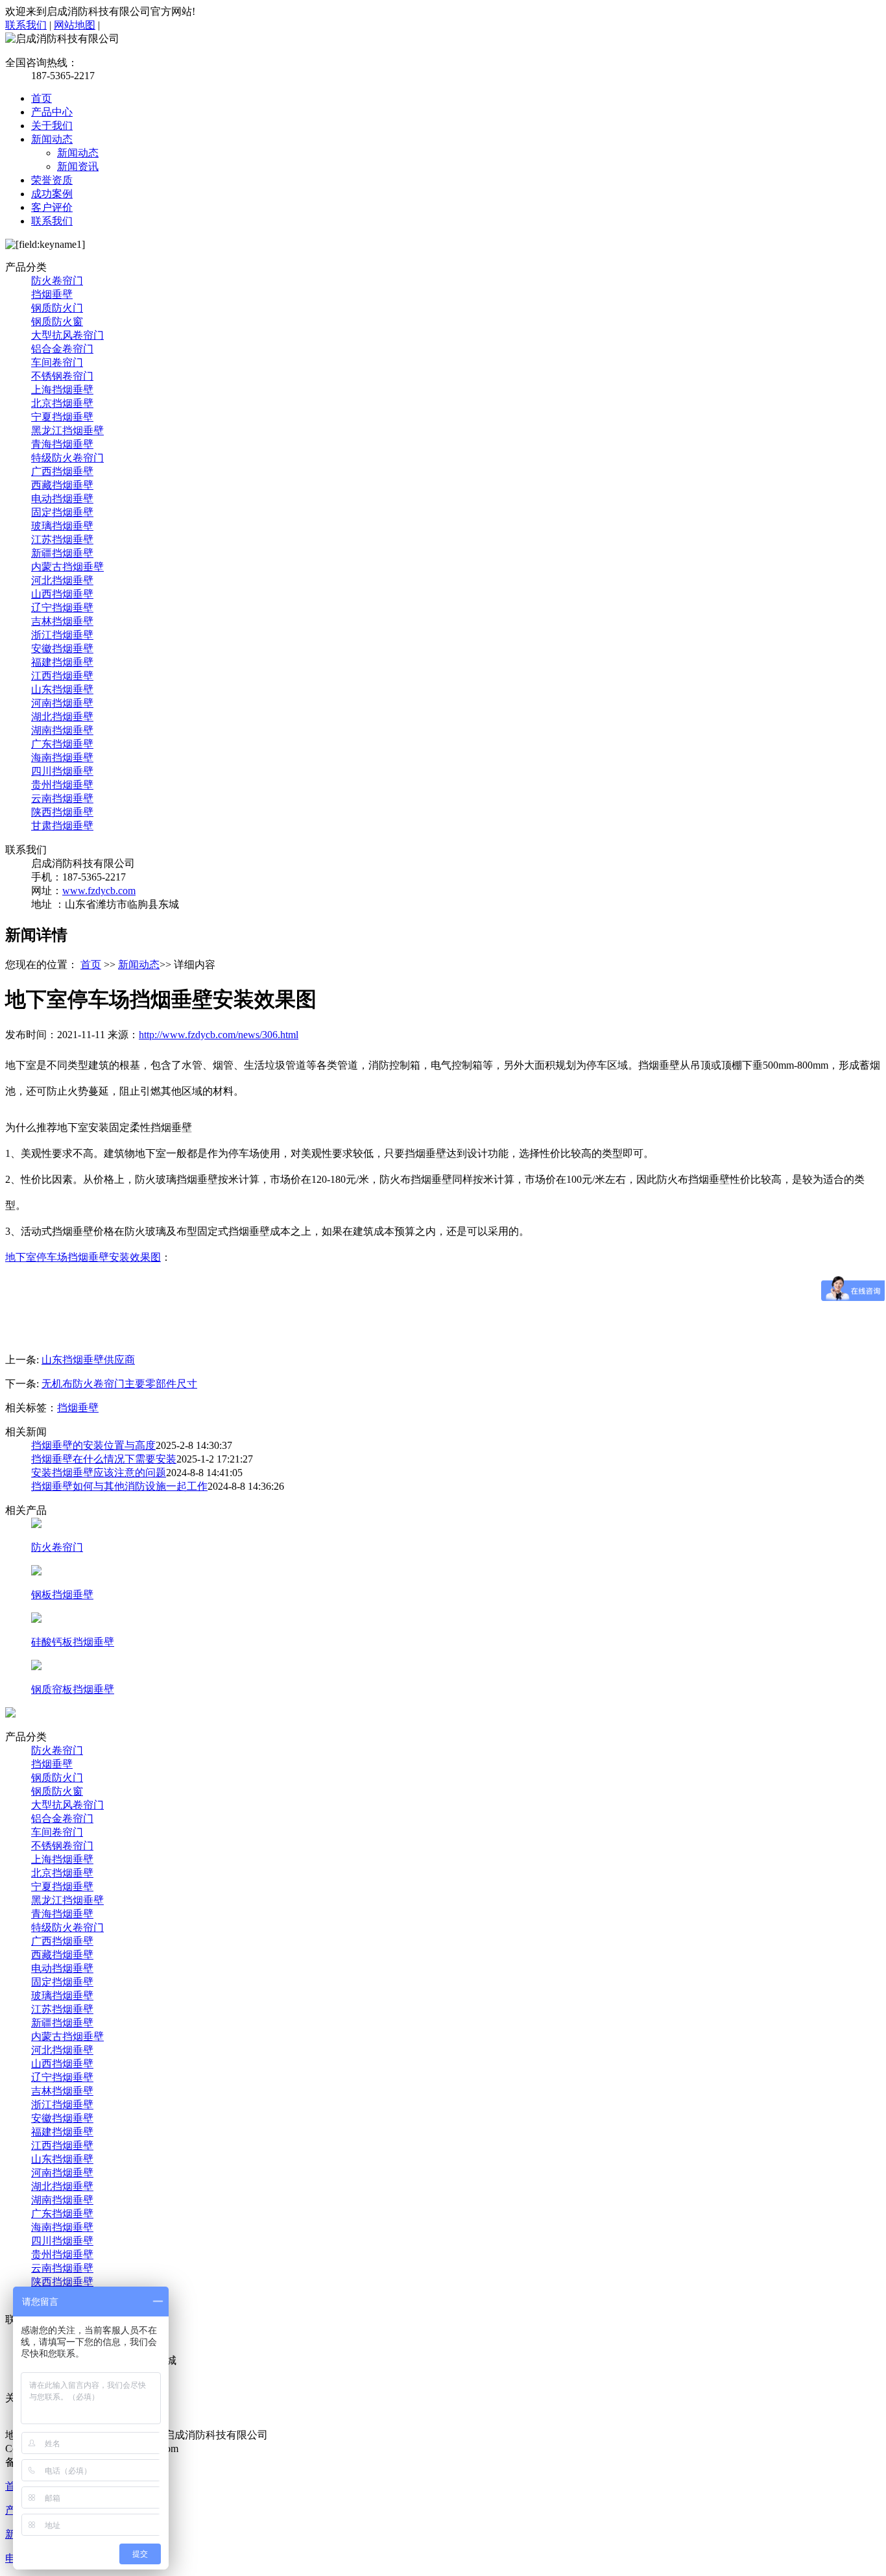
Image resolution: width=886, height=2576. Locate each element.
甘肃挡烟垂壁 (62, 826)
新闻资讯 (78, 166)
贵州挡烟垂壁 (62, 785)
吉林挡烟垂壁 (62, 621)
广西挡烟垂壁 (62, 471)
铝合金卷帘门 (62, 349)
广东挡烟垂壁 (62, 744)
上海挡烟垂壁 (62, 390)
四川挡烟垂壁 (62, 771)
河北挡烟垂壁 (62, 580)
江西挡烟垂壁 (62, 676)
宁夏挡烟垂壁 (62, 417)
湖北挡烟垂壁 (62, 717)
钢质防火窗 (57, 322)
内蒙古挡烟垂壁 (67, 567)
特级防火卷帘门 (67, 458)
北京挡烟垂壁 (62, 403)
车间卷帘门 (57, 362)
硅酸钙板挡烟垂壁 (73, 1642)
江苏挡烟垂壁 (62, 540)
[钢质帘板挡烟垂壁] (36, 1667)
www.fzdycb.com (99, 891)
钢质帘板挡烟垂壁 (73, 1689)
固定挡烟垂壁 (62, 512)
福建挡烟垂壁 (62, 662)
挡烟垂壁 (52, 294)
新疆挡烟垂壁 (62, 553)
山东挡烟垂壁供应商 (88, 1360)
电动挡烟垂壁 (62, 499)
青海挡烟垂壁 (62, 444)
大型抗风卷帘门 (67, 335)
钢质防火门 (57, 308)
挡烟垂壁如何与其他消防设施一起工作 (119, 1486)
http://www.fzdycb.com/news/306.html (219, 1035)
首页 (42, 98)
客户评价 (52, 207)
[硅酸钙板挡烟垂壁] (36, 1619)
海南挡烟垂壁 (62, 758)
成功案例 (52, 194)
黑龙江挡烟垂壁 (67, 431)
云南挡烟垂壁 (62, 798)
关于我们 (52, 126)
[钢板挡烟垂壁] (36, 1572)
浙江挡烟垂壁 (62, 635)
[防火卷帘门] (36, 1525)
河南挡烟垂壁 (62, 703)
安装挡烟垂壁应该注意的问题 (99, 1473)
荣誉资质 (52, 180)
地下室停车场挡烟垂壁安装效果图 (83, 1257)
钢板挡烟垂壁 (62, 1595)
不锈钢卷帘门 (62, 376)
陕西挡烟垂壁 (62, 812)
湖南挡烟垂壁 (62, 730)
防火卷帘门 (57, 281)
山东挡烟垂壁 (62, 689)
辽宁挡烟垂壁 (62, 608)
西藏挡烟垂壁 (62, 485)
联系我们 (26, 25)
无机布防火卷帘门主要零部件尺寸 (119, 1384)
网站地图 (75, 25)
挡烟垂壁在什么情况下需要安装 (104, 1459)
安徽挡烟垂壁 (62, 649)
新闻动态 (52, 139)
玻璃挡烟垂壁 (62, 526)
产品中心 (52, 112)
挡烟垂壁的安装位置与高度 (93, 1445)
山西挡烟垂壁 (62, 594)
